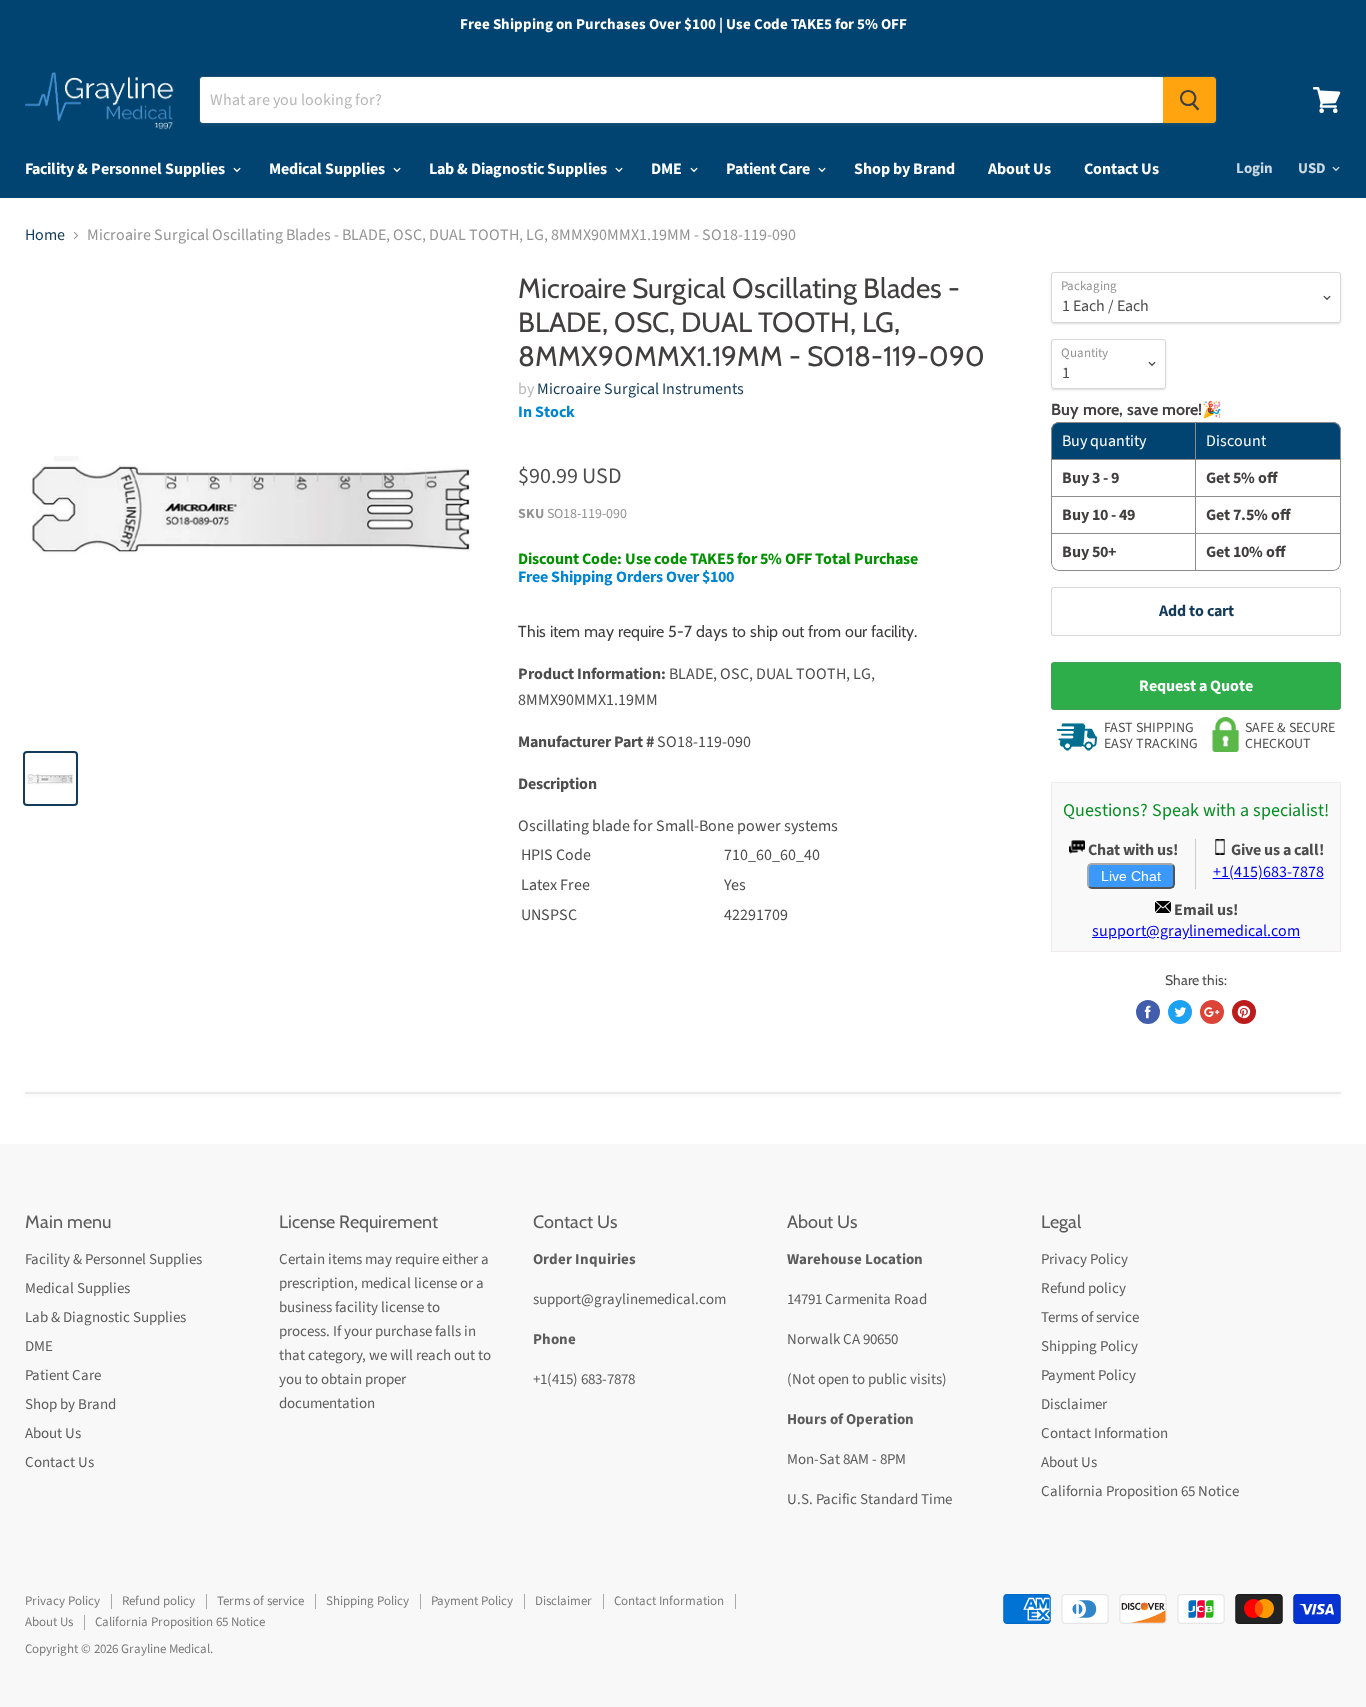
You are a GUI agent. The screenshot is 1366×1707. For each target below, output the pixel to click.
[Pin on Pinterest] (1244, 1012)
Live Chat (1131, 876)
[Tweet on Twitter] (1180, 1012)
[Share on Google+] (1212, 1012)
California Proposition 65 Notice (1140, 1491)
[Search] (1189, 100)
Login (1254, 168)
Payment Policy (1088, 1375)
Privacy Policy (1084, 1259)
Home (45, 235)
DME (668, 169)
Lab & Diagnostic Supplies (519, 169)
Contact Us (1121, 169)
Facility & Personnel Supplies (126, 169)
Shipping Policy (1089, 1346)
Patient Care (769, 169)
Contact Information (1104, 1433)
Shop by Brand (904, 169)
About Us (1019, 169)
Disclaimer (1074, 1404)
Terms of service (1090, 1317)
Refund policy (1083, 1288)
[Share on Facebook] (1148, 1012)
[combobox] (681, 100)
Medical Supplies (328, 169)
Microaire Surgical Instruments (640, 389)
